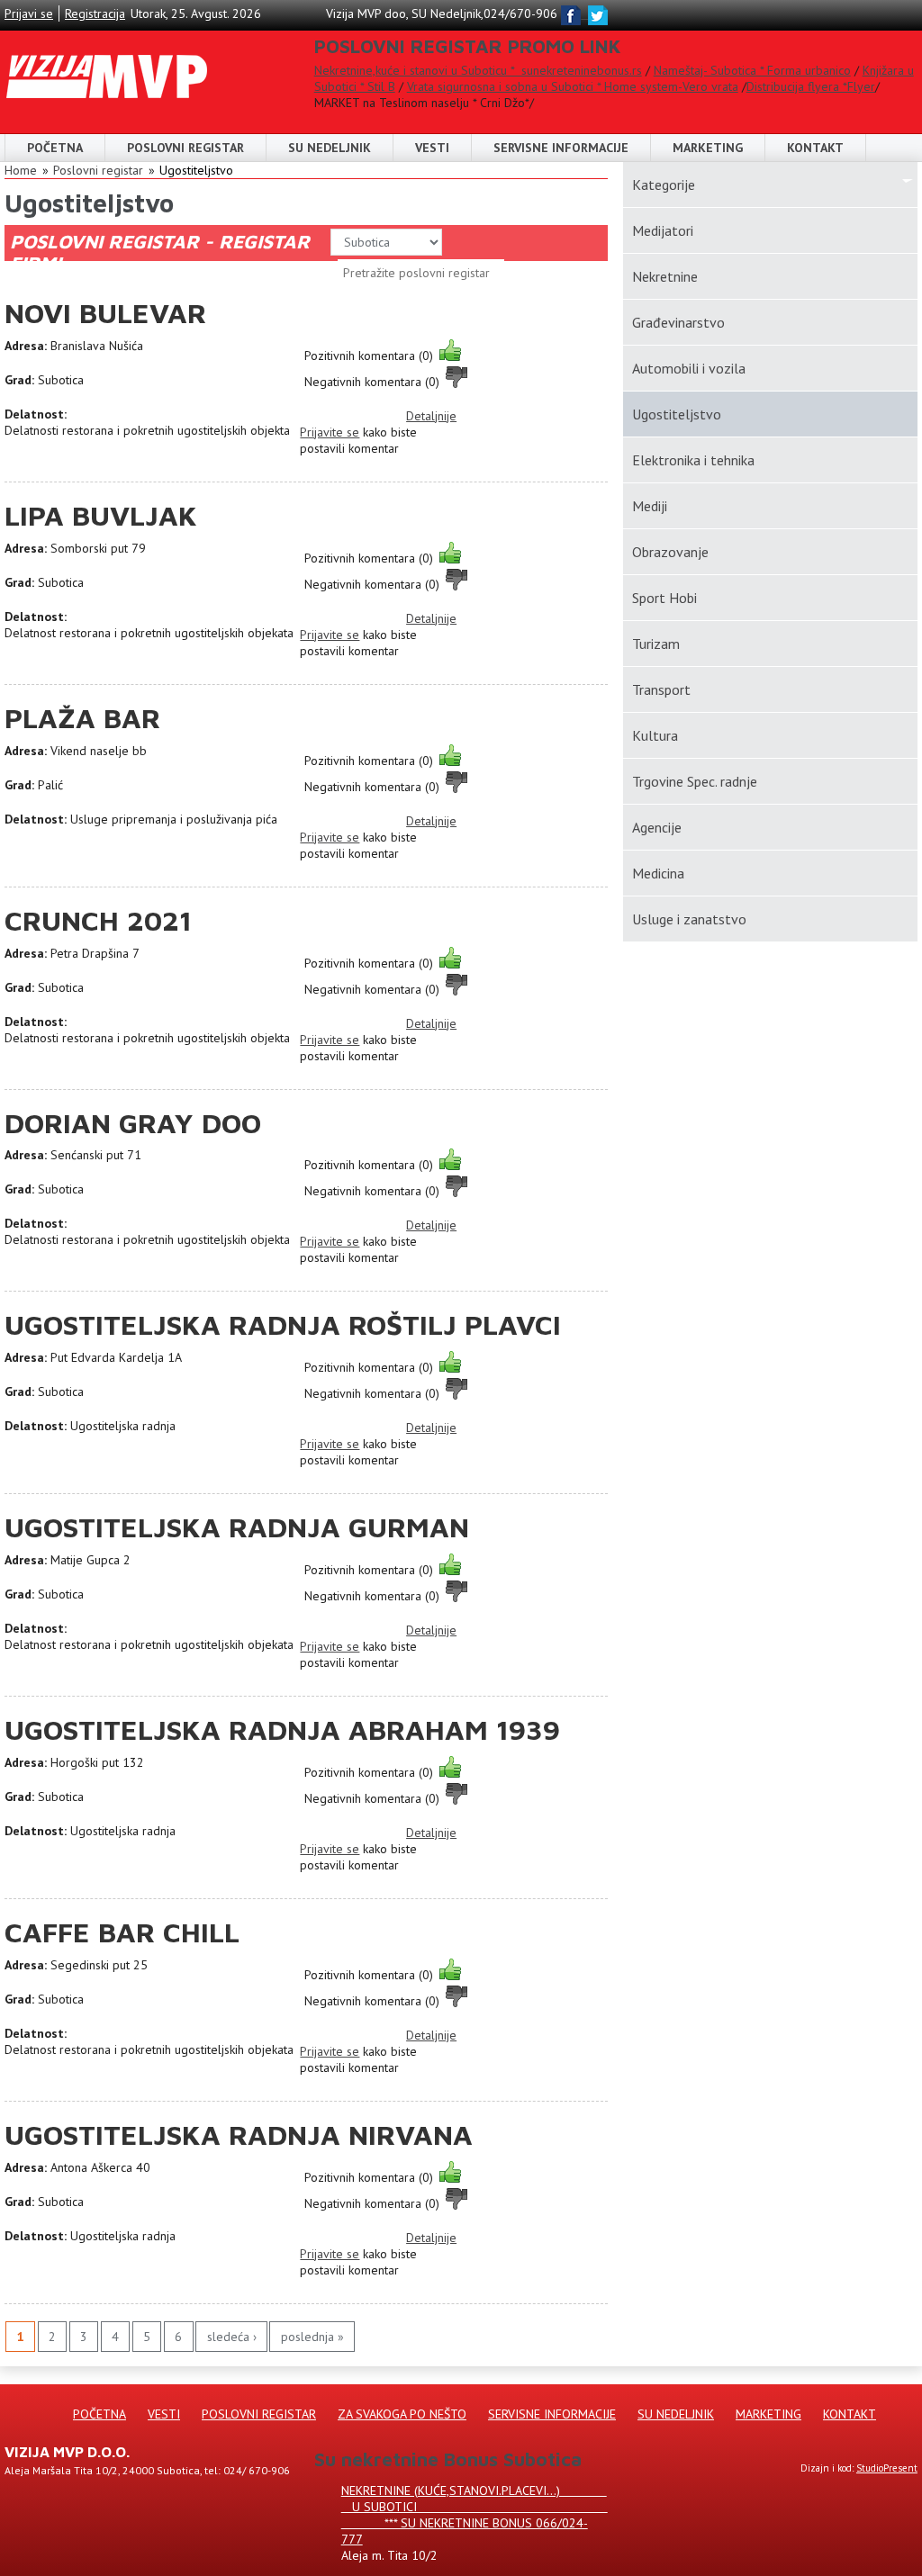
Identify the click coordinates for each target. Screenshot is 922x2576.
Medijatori (663, 230)
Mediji (650, 506)
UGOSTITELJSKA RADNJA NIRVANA (239, 2135)
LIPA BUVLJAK (101, 515)
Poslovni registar (98, 170)
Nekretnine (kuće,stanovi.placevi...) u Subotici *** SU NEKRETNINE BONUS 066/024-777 (475, 2515)
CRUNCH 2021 (98, 920)
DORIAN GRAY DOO (133, 1123)
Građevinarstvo (678, 322)
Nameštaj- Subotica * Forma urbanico (752, 70)
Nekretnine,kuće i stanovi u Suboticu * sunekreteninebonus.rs (478, 70)
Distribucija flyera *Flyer (811, 86)
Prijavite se (330, 432)
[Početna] (107, 59)
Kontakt (815, 148)
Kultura (655, 735)
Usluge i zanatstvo (689, 919)
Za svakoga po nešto (402, 2414)
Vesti (432, 148)
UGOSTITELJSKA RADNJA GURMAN (237, 1527)
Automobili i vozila (689, 368)
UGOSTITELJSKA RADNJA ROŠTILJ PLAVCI (283, 1324)
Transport (661, 689)
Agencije (657, 827)
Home (21, 170)
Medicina (658, 873)
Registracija (95, 14)
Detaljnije (431, 416)
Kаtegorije (664, 185)
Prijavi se (29, 14)
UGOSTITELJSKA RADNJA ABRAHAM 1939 (282, 1729)
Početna (55, 148)
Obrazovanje (670, 552)
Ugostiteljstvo (196, 170)
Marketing (708, 148)
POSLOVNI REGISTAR (185, 148)
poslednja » (312, 2337)
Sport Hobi (664, 598)
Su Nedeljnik (676, 2414)
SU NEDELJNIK (330, 148)
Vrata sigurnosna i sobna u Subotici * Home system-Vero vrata (573, 86)
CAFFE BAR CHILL (122, 1932)
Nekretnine (665, 276)
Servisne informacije (561, 148)
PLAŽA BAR (82, 718)
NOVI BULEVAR (105, 313)
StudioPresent (887, 2468)
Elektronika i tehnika (693, 460)
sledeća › (232, 2337)
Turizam (656, 644)
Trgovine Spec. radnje (695, 781)
